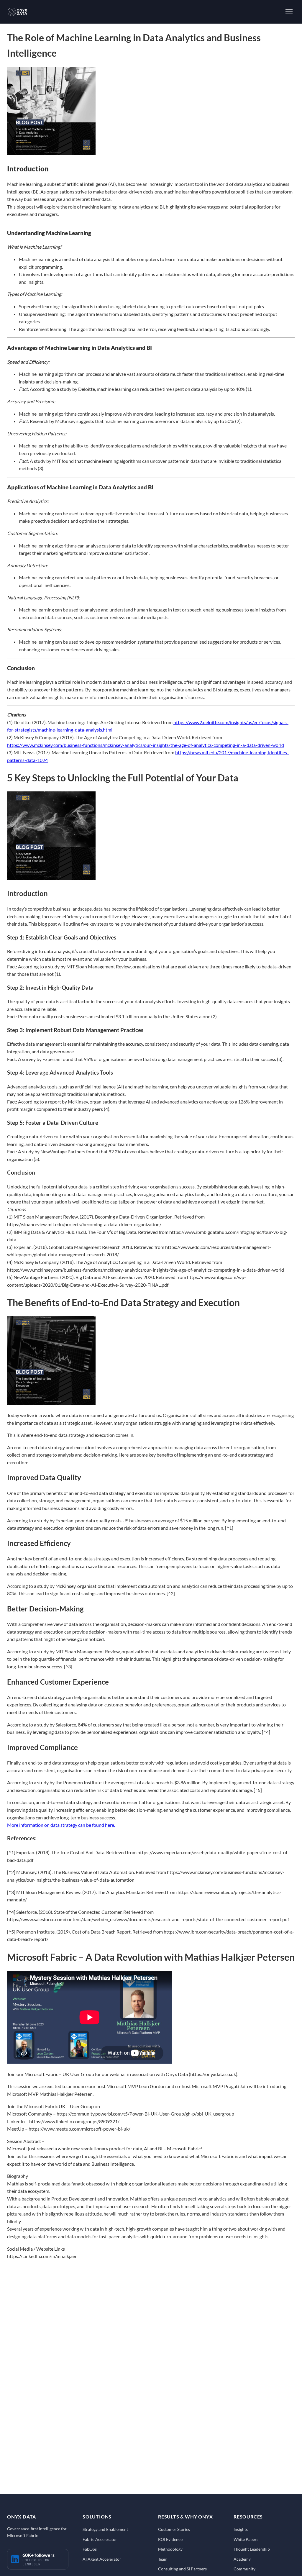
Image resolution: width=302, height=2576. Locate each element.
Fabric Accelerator (100, 2539)
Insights (241, 2529)
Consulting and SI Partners (182, 2569)
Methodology (170, 2549)
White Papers (246, 2539)
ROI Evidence (170, 2539)
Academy (242, 2559)
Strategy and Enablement (105, 2529)
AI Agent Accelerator (102, 2559)
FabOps (90, 2549)
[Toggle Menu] (289, 12)
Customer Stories (174, 2529)
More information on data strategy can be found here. (61, 1825)
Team (163, 2559)
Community (244, 2569)
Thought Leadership (252, 2549)
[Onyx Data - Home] (17, 12)
